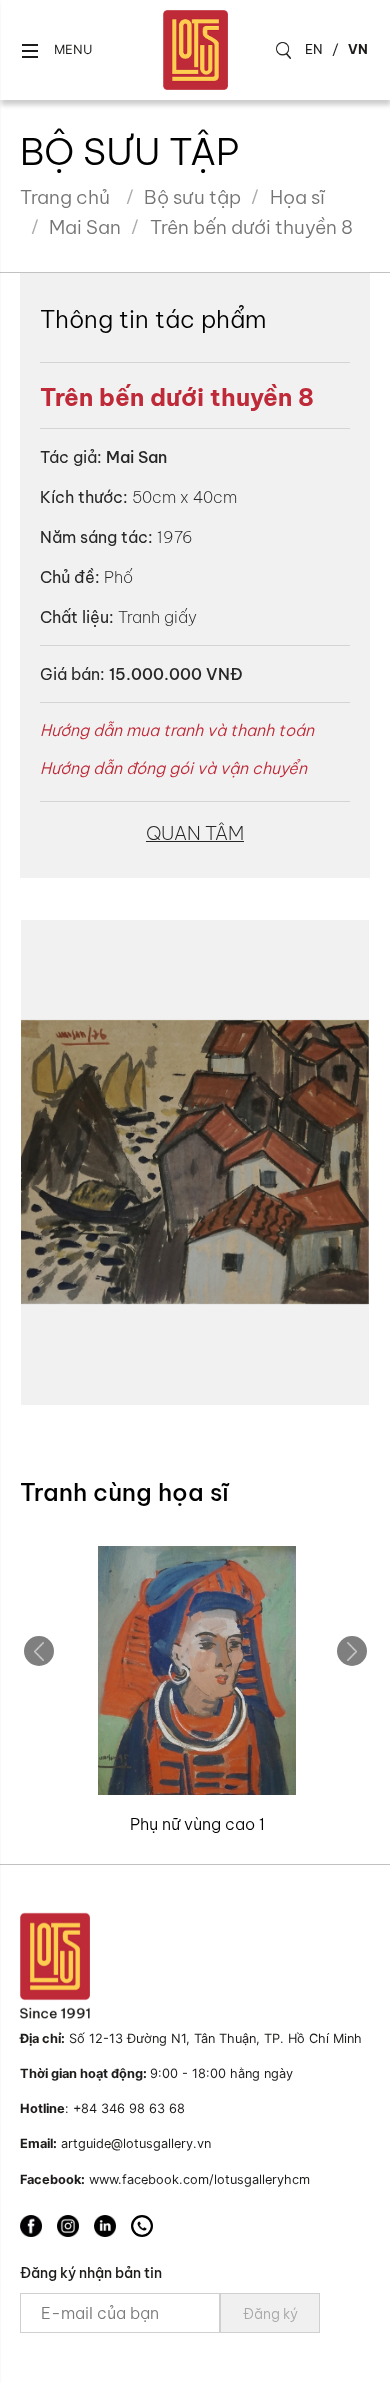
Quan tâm (195, 833)
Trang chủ (65, 197)
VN (358, 49)
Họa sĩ (297, 197)
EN (314, 49)
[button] (56, 50)
